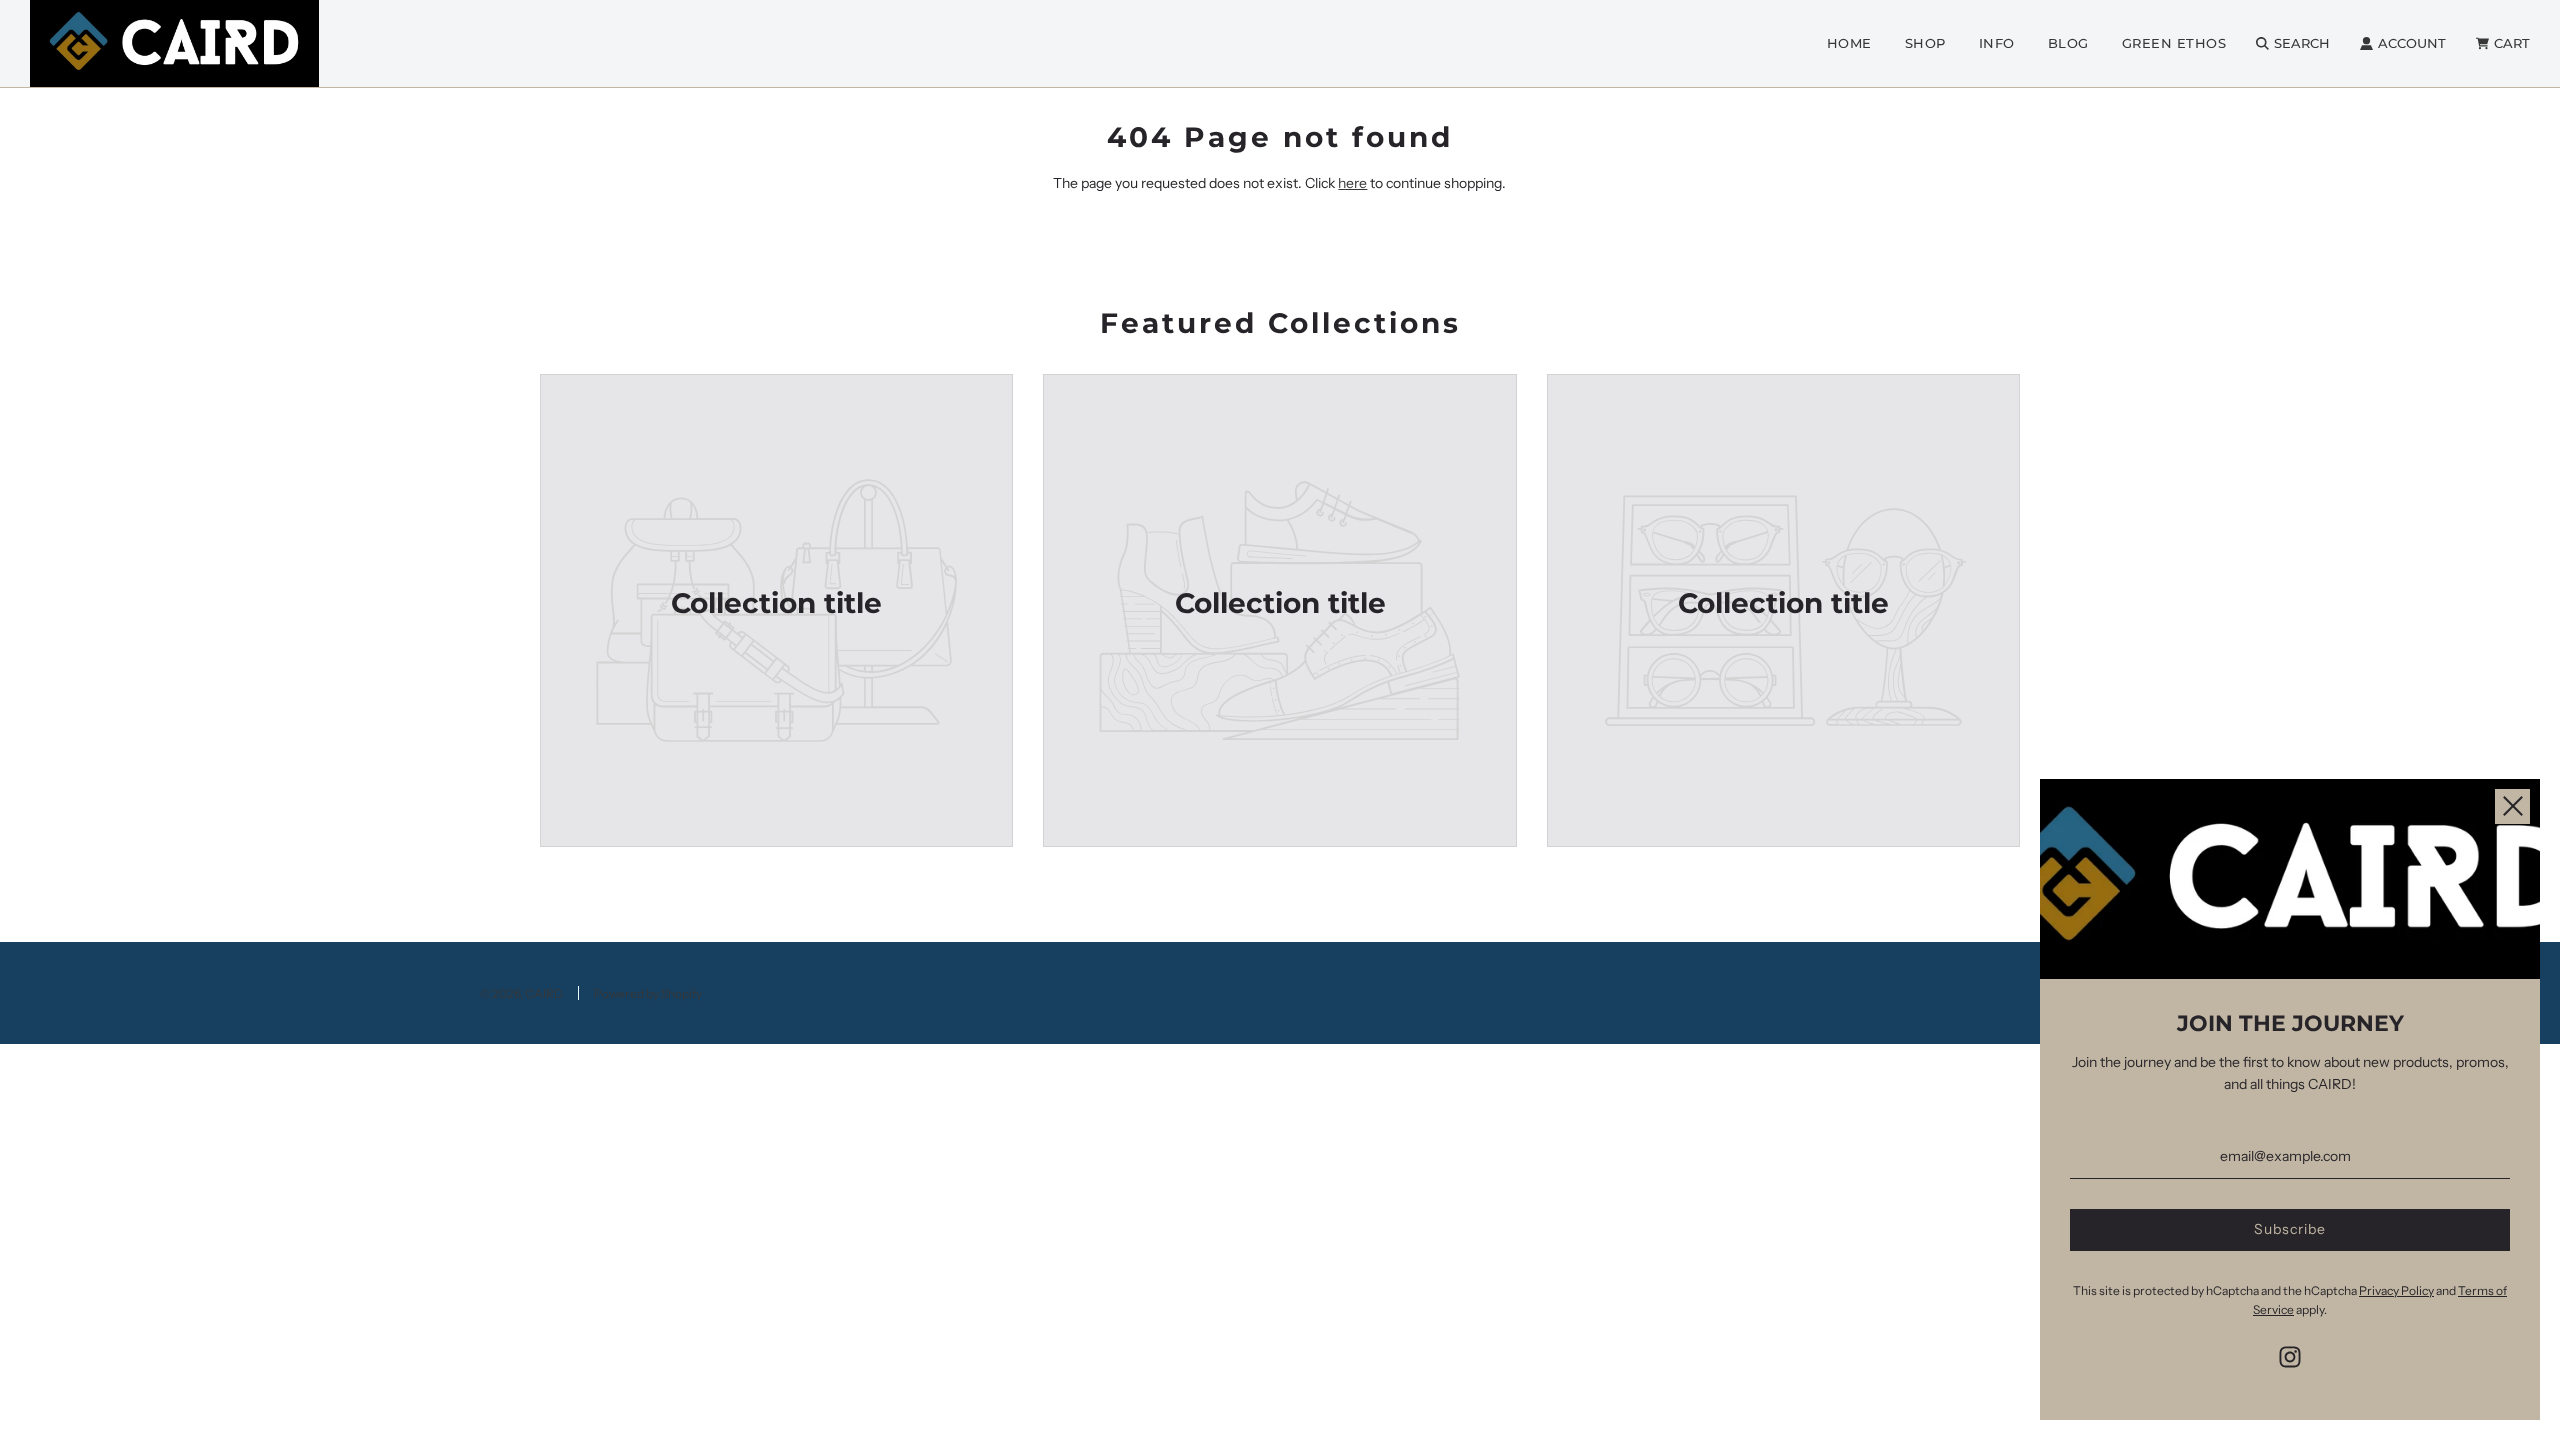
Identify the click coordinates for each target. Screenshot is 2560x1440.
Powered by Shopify (648, 993)
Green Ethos (2174, 43)
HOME (1849, 43)
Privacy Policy (2396, 1290)
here (1352, 183)
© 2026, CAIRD (521, 993)
